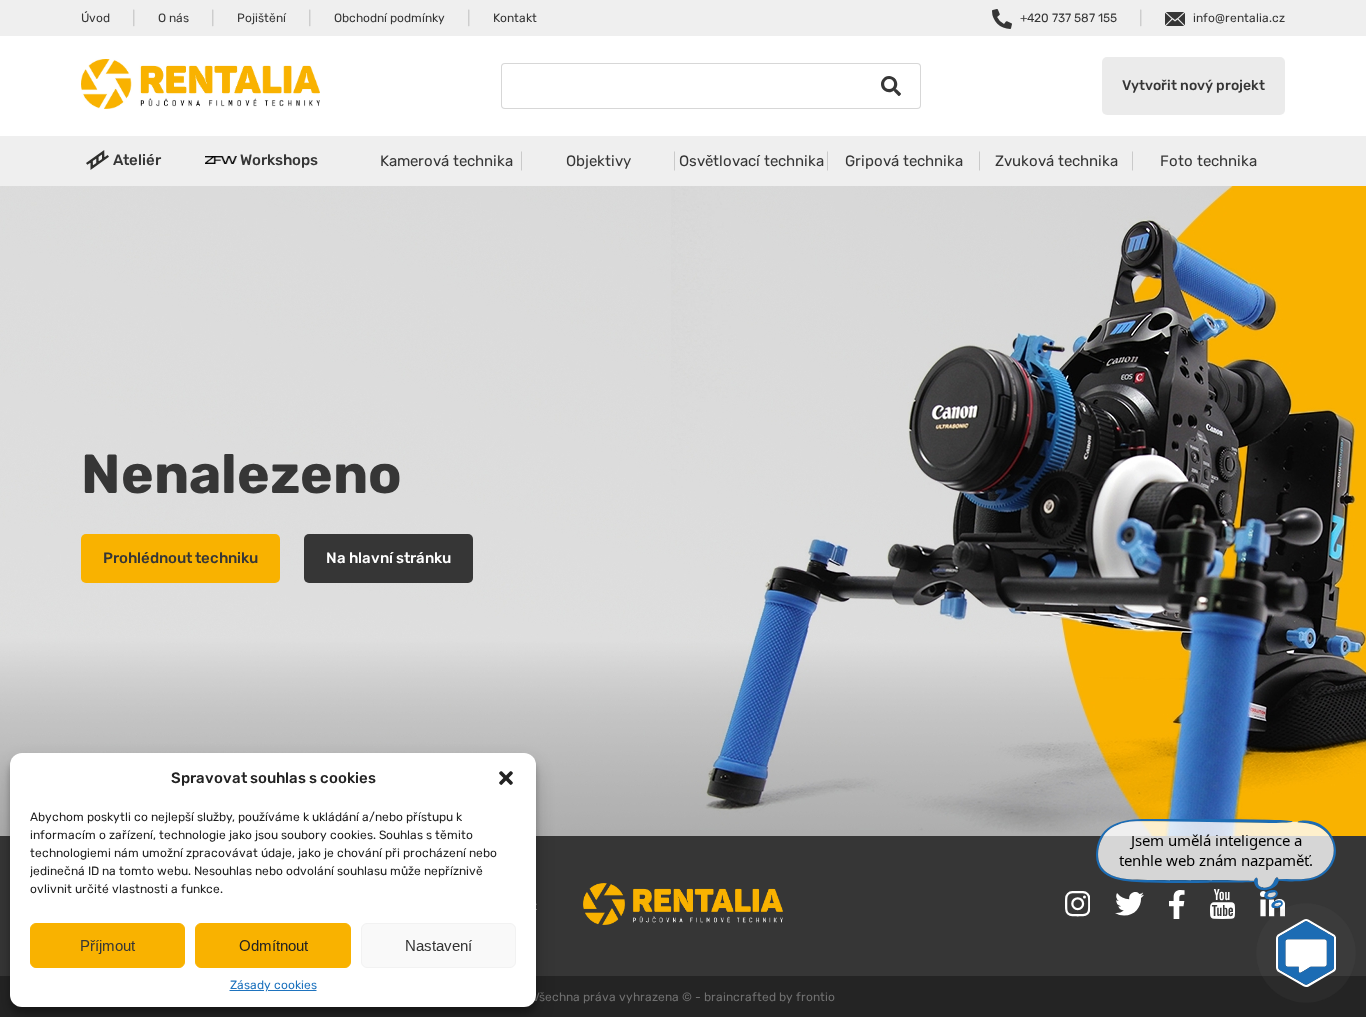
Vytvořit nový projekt (1193, 85)
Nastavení (438, 945)
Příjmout (107, 945)
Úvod (95, 18)
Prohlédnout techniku (180, 558)
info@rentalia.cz (1239, 18)
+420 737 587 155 (1068, 18)
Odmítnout (273, 945)
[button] (506, 778)
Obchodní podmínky (389, 18)
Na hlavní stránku (388, 558)
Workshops (279, 160)
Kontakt (515, 18)
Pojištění (261, 18)
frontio (815, 997)
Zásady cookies (273, 985)
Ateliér (137, 160)
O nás (173, 18)
